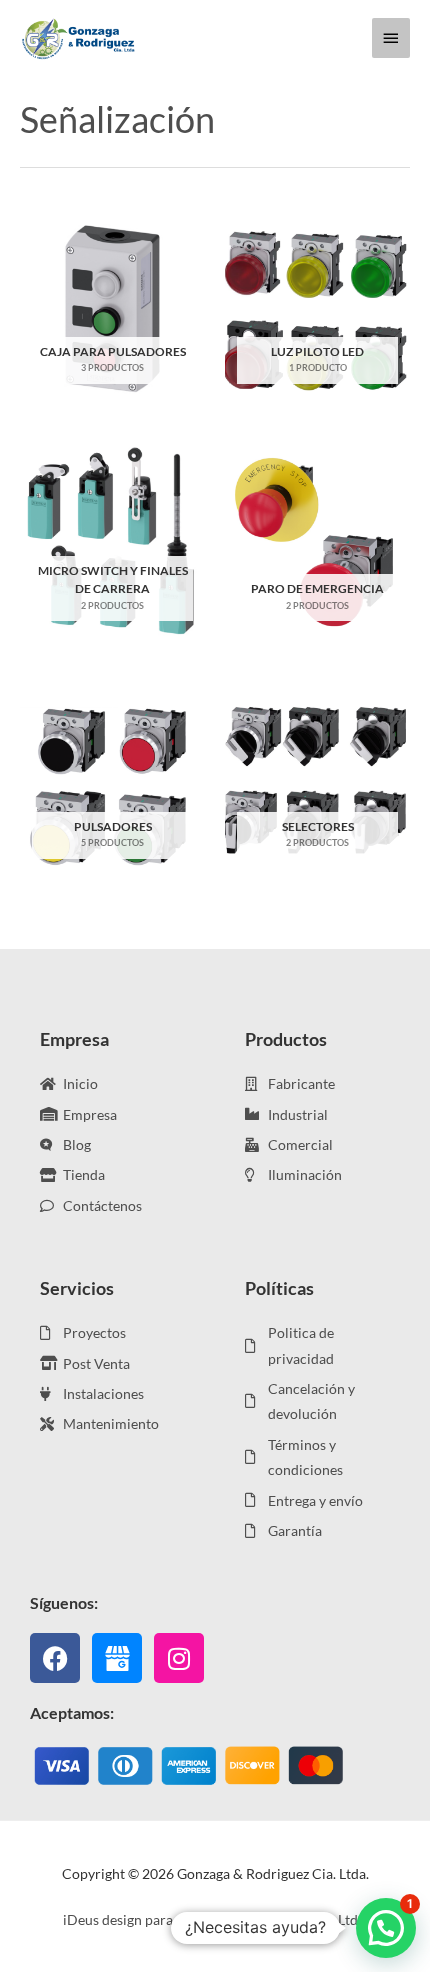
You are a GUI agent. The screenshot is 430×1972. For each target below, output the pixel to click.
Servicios (77, 1288)
